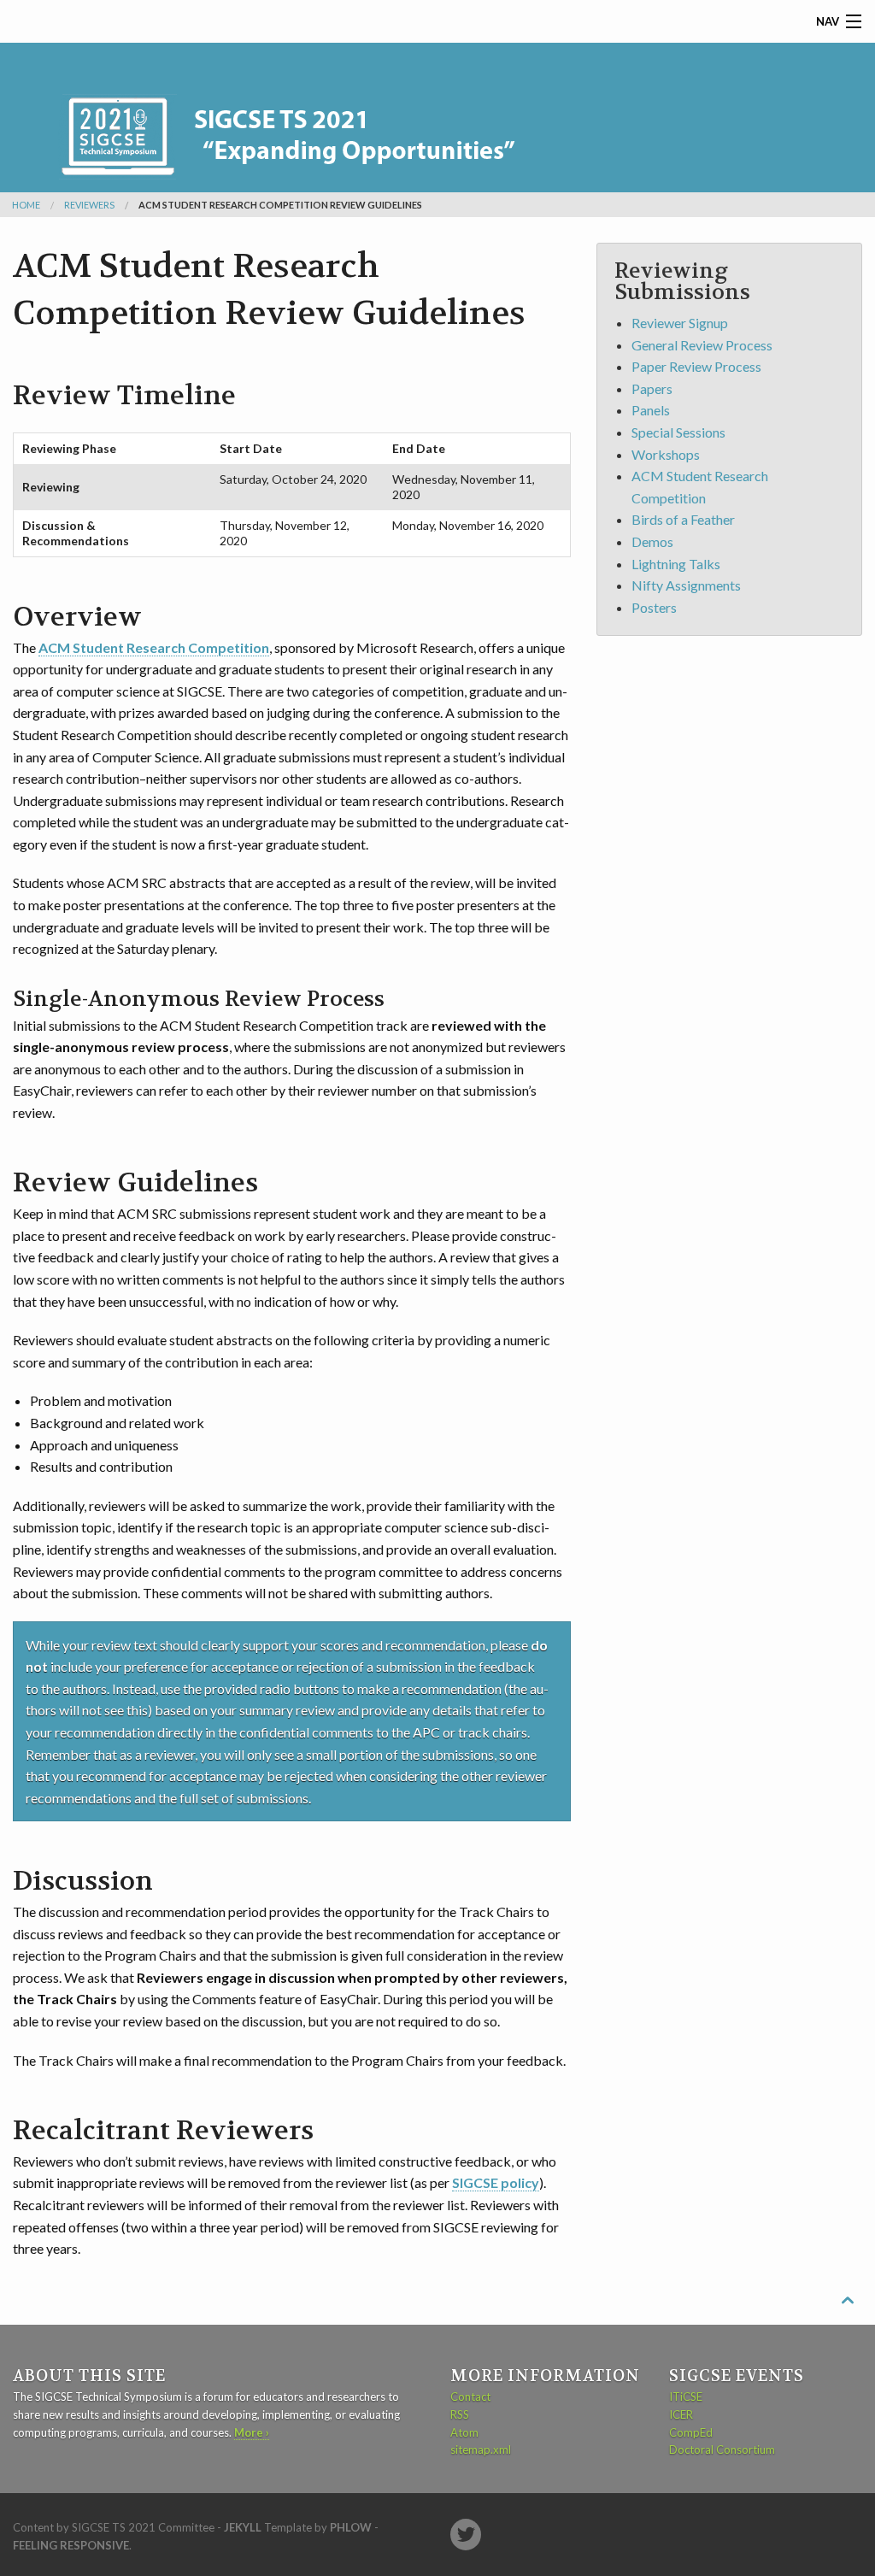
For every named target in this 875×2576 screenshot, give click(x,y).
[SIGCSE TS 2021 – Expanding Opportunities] (312, 109)
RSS (460, 2414)
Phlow (351, 2527)
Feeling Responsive (71, 2545)
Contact (470, 2397)
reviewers (89, 205)
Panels (651, 410)
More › (252, 2432)
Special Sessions (678, 432)
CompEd (691, 2432)
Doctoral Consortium (722, 2450)
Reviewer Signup (680, 323)
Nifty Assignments (686, 585)
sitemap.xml (481, 2450)
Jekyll (243, 2527)
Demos (652, 541)
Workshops (666, 454)
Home (26, 205)
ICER (681, 2414)
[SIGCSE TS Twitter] (466, 2535)
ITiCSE (686, 2397)
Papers (652, 388)
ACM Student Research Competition (154, 647)
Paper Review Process (696, 366)
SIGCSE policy (496, 2182)
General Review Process (702, 345)
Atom (464, 2432)
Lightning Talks (676, 564)
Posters (654, 607)
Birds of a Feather (683, 519)
